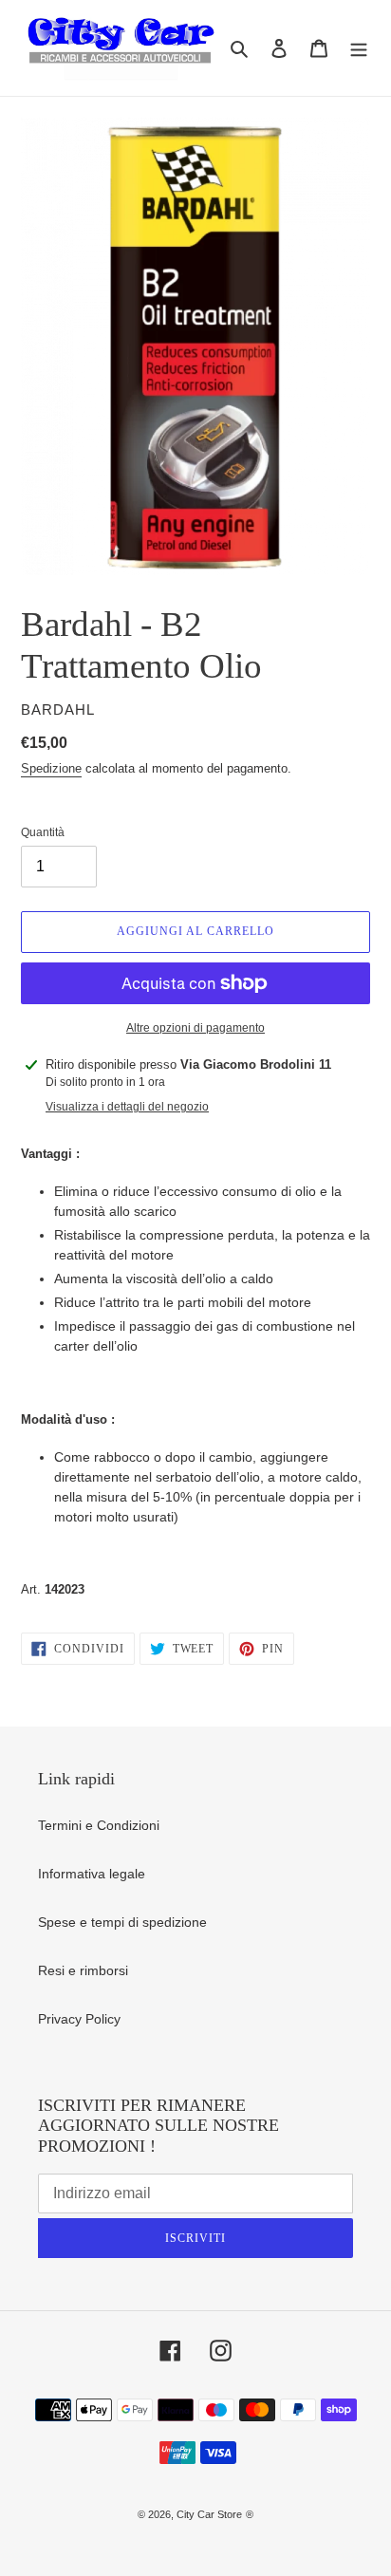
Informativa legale (92, 1874)
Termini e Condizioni (99, 1825)
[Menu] (359, 48)
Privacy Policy (79, 2019)
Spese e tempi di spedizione (122, 1922)
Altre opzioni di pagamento (195, 1028)
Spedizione (51, 768)
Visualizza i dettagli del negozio (127, 1107)
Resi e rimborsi (83, 1970)
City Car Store (209, 2514)
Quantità (43, 832)
